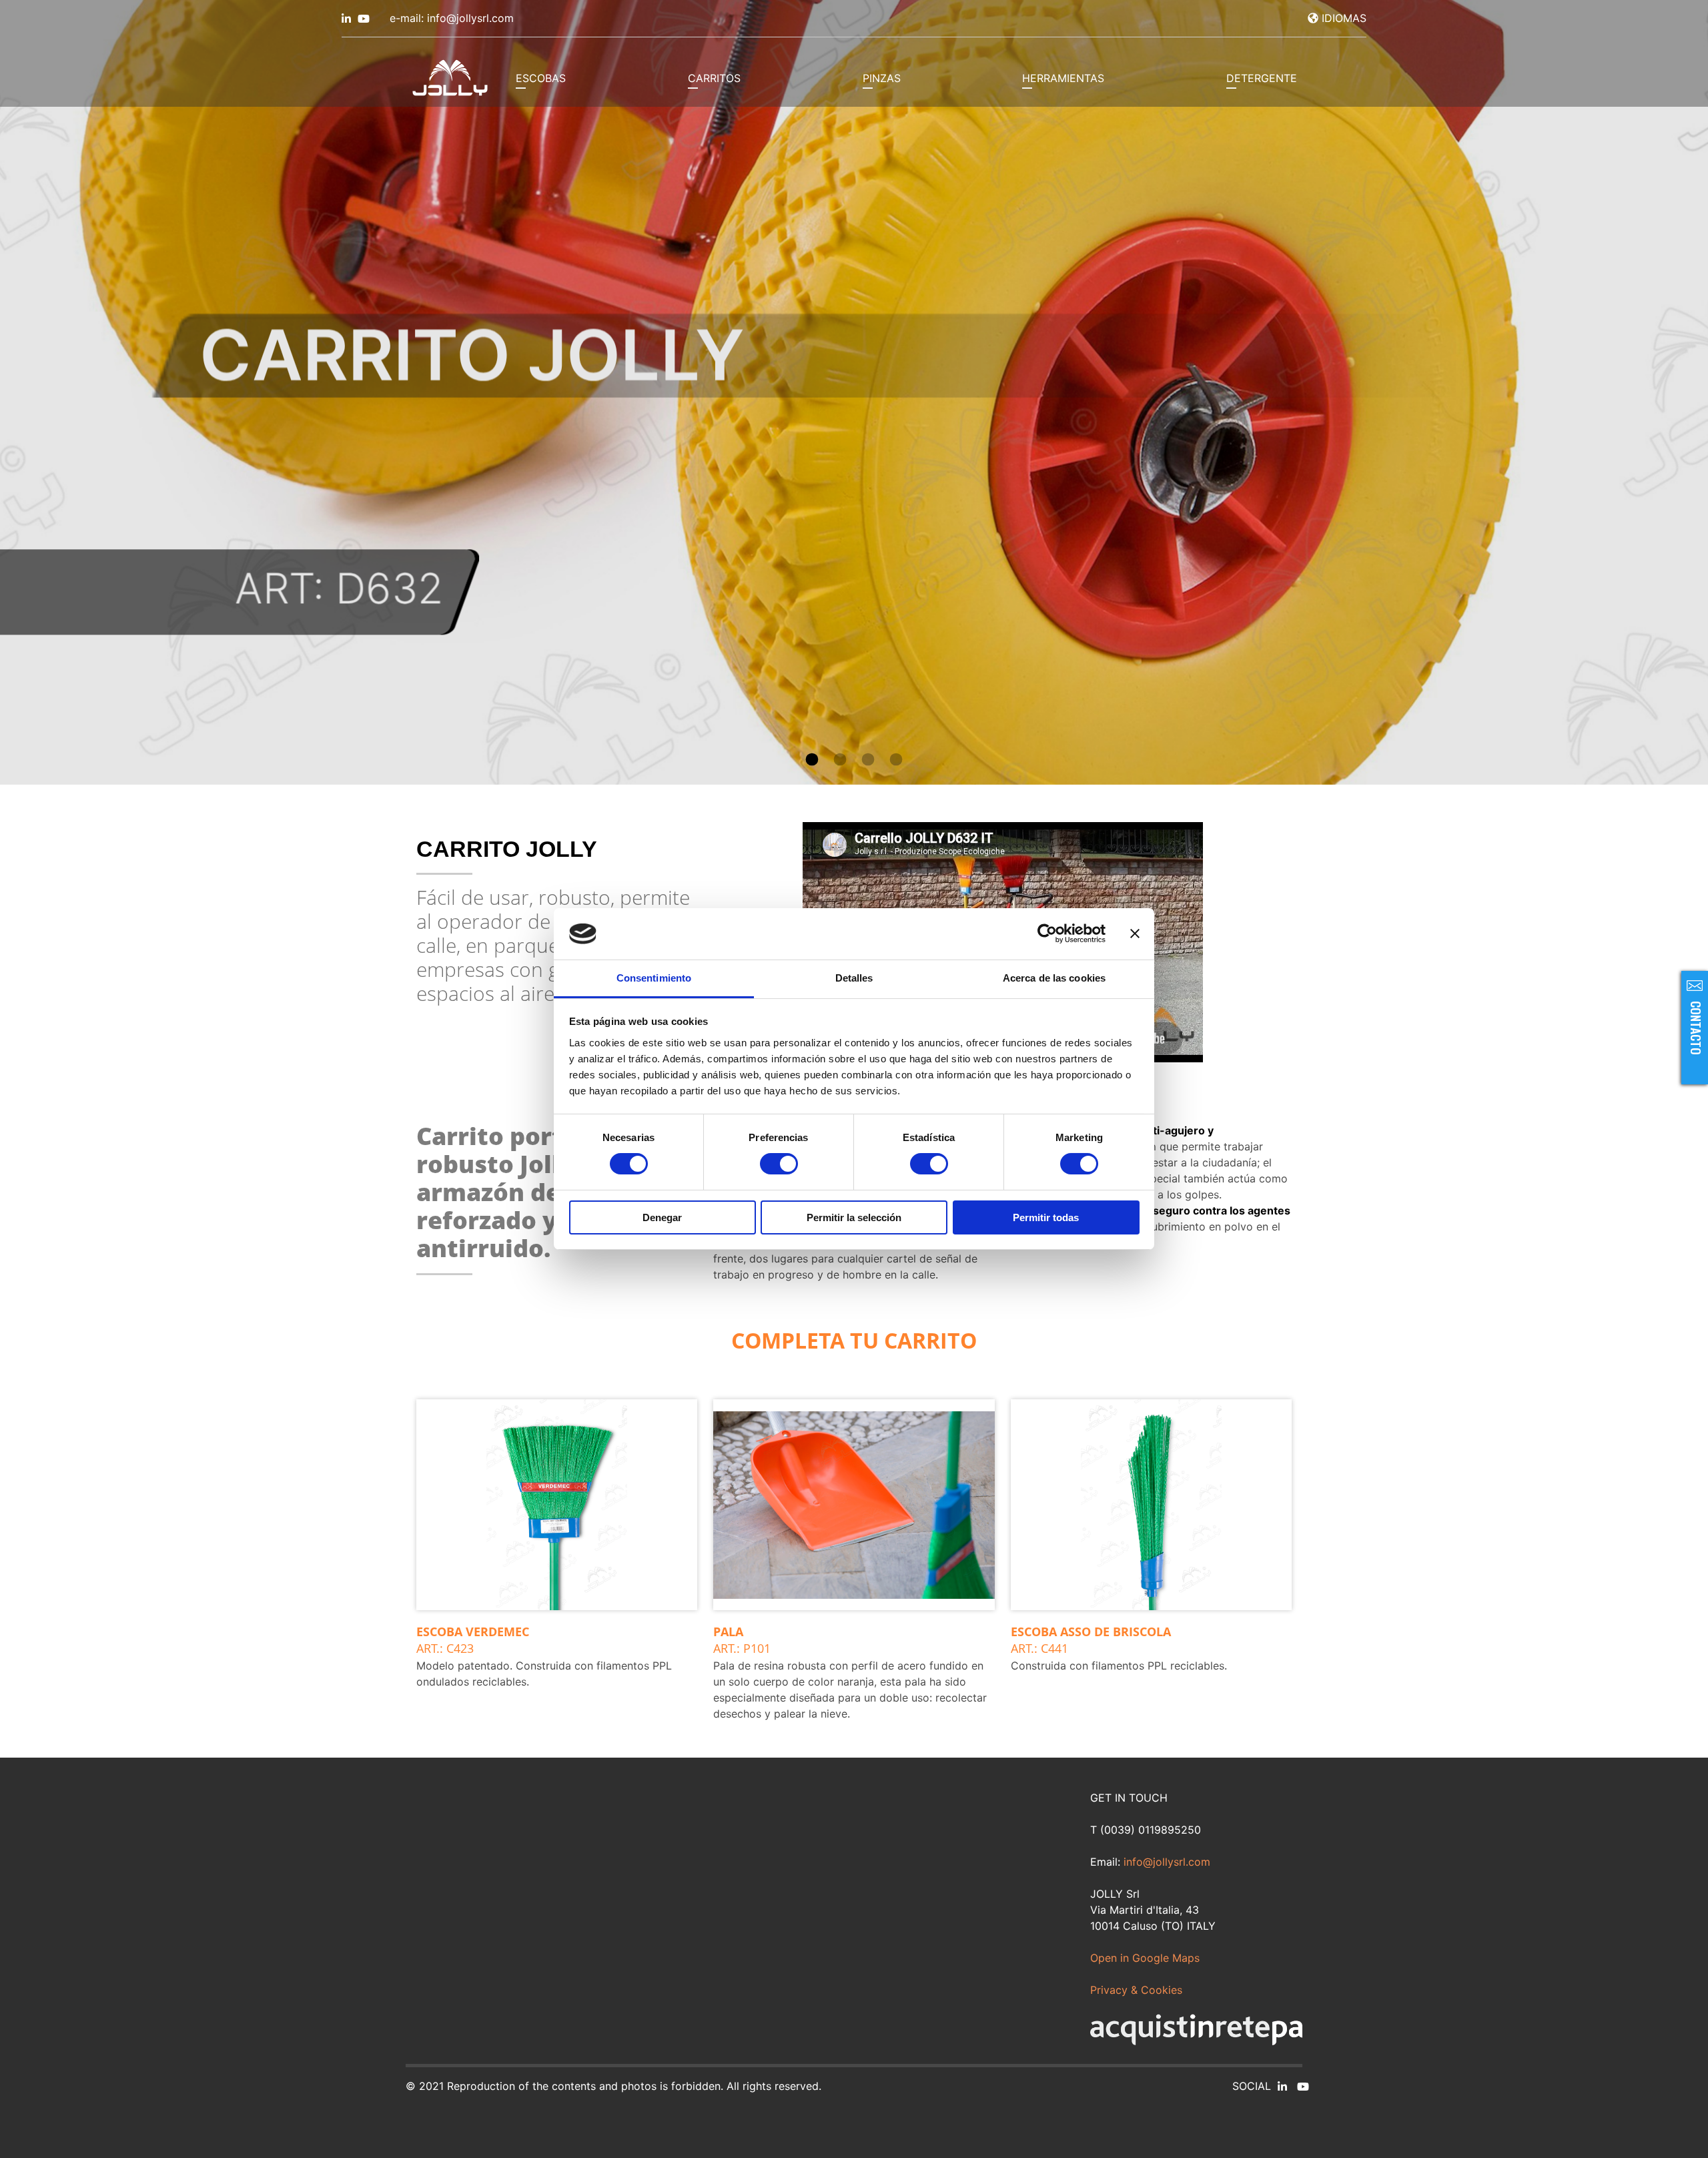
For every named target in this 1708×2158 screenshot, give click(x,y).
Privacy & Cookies (1136, 1990)
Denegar (662, 1217)
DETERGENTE (1262, 78)
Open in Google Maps (1145, 1958)
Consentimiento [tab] (654, 978)
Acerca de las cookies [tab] (1054, 978)
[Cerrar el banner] (1135, 934)
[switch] (779, 1164)
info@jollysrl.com (1167, 1862)
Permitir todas (1046, 1217)
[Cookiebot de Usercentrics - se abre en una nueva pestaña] (1047, 934)
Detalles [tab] (854, 978)
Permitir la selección (854, 1217)
